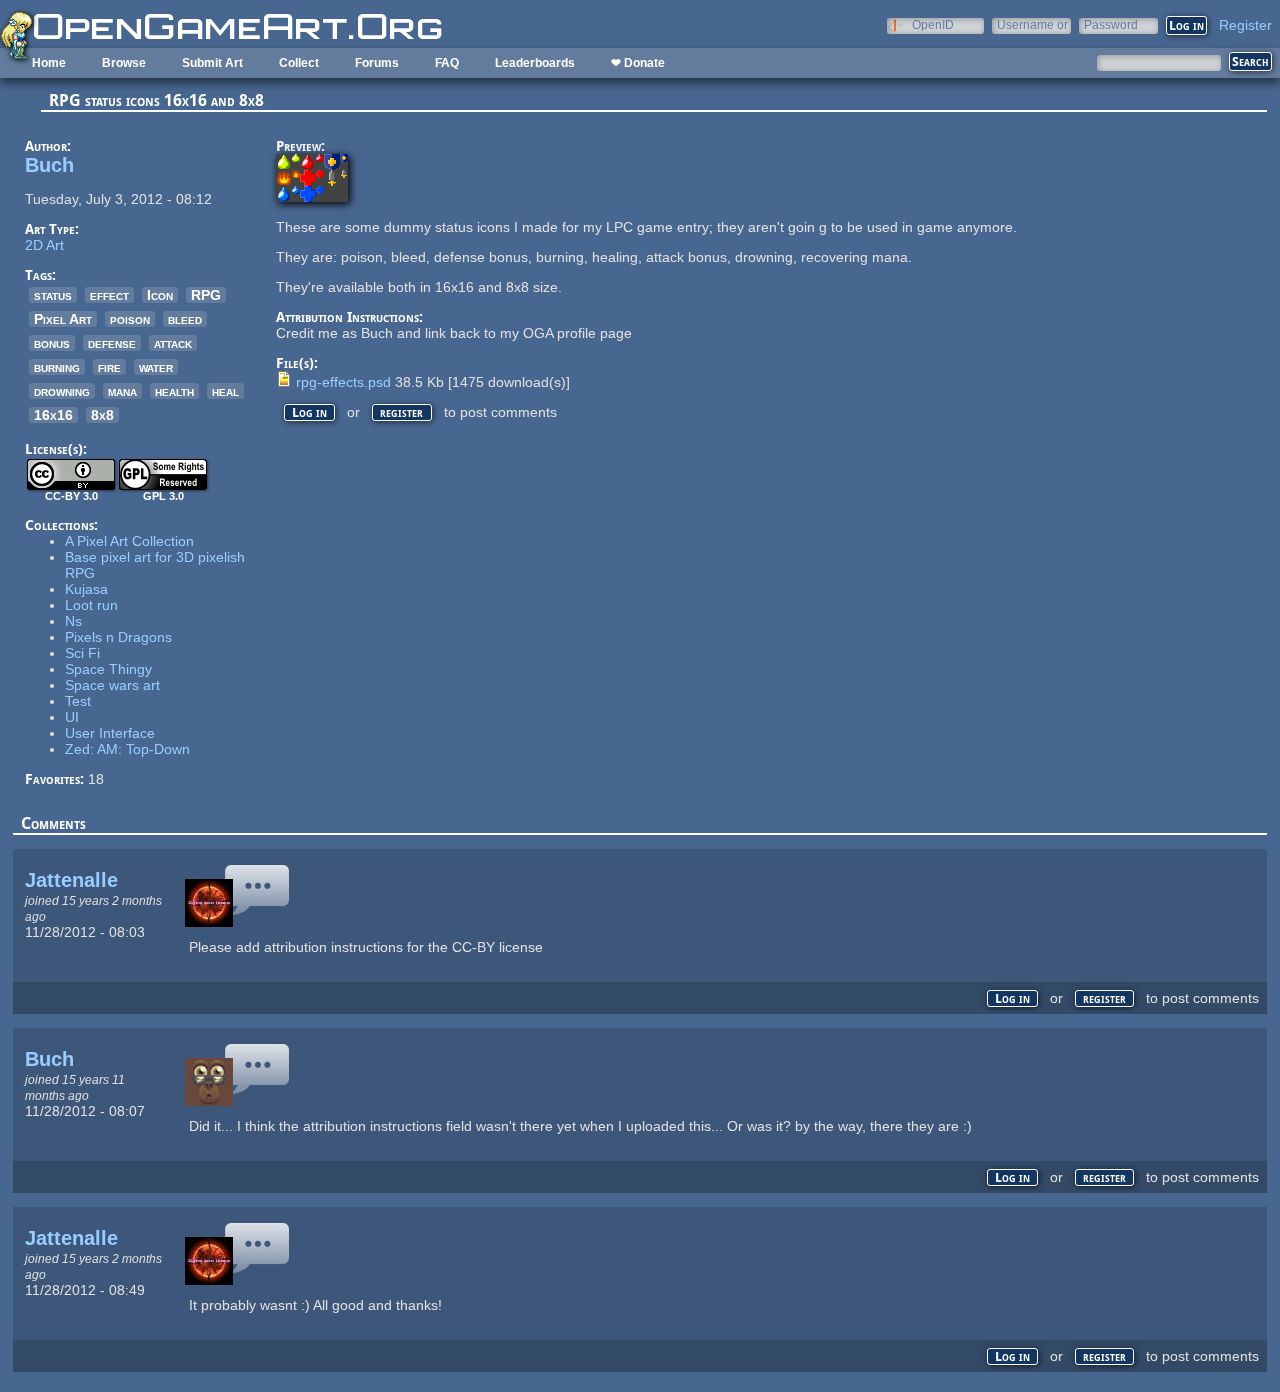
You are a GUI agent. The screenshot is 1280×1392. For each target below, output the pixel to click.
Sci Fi (82, 653)
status (53, 295)
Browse (124, 63)
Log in (309, 412)
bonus (52, 343)
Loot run (91, 605)
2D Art (44, 245)
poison (130, 319)
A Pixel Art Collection (129, 541)
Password (1111, 24)
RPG (206, 295)
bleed (185, 319)
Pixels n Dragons (118, 637)
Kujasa (86, 589)
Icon (160, 295)
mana (122, 391)
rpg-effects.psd (343, 382)
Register (1245, 25)
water (156, 367)
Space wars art (112, 685)
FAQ (447, 63)
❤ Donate (638, 63)
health (174, 391)
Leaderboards (535, 63)
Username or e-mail (1032, 24)
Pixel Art (63, 319)
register (401, 412)
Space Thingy (108, 669)
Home (49, 63)
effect (109, 295)
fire (109, 367)
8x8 (102, 415)
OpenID (933, 24)
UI (72, 717)
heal (225, 391)
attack (173, 343)
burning (57, 367)
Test (78, 701)
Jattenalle (71, 880)
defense (112, 343)
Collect (299, 63)
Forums (377, 63)
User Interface (110, 733)
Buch (49, 165)
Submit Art (212, 63)
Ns (73, 621)
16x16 (53, 415)
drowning (62, 391)
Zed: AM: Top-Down (127, 749)
